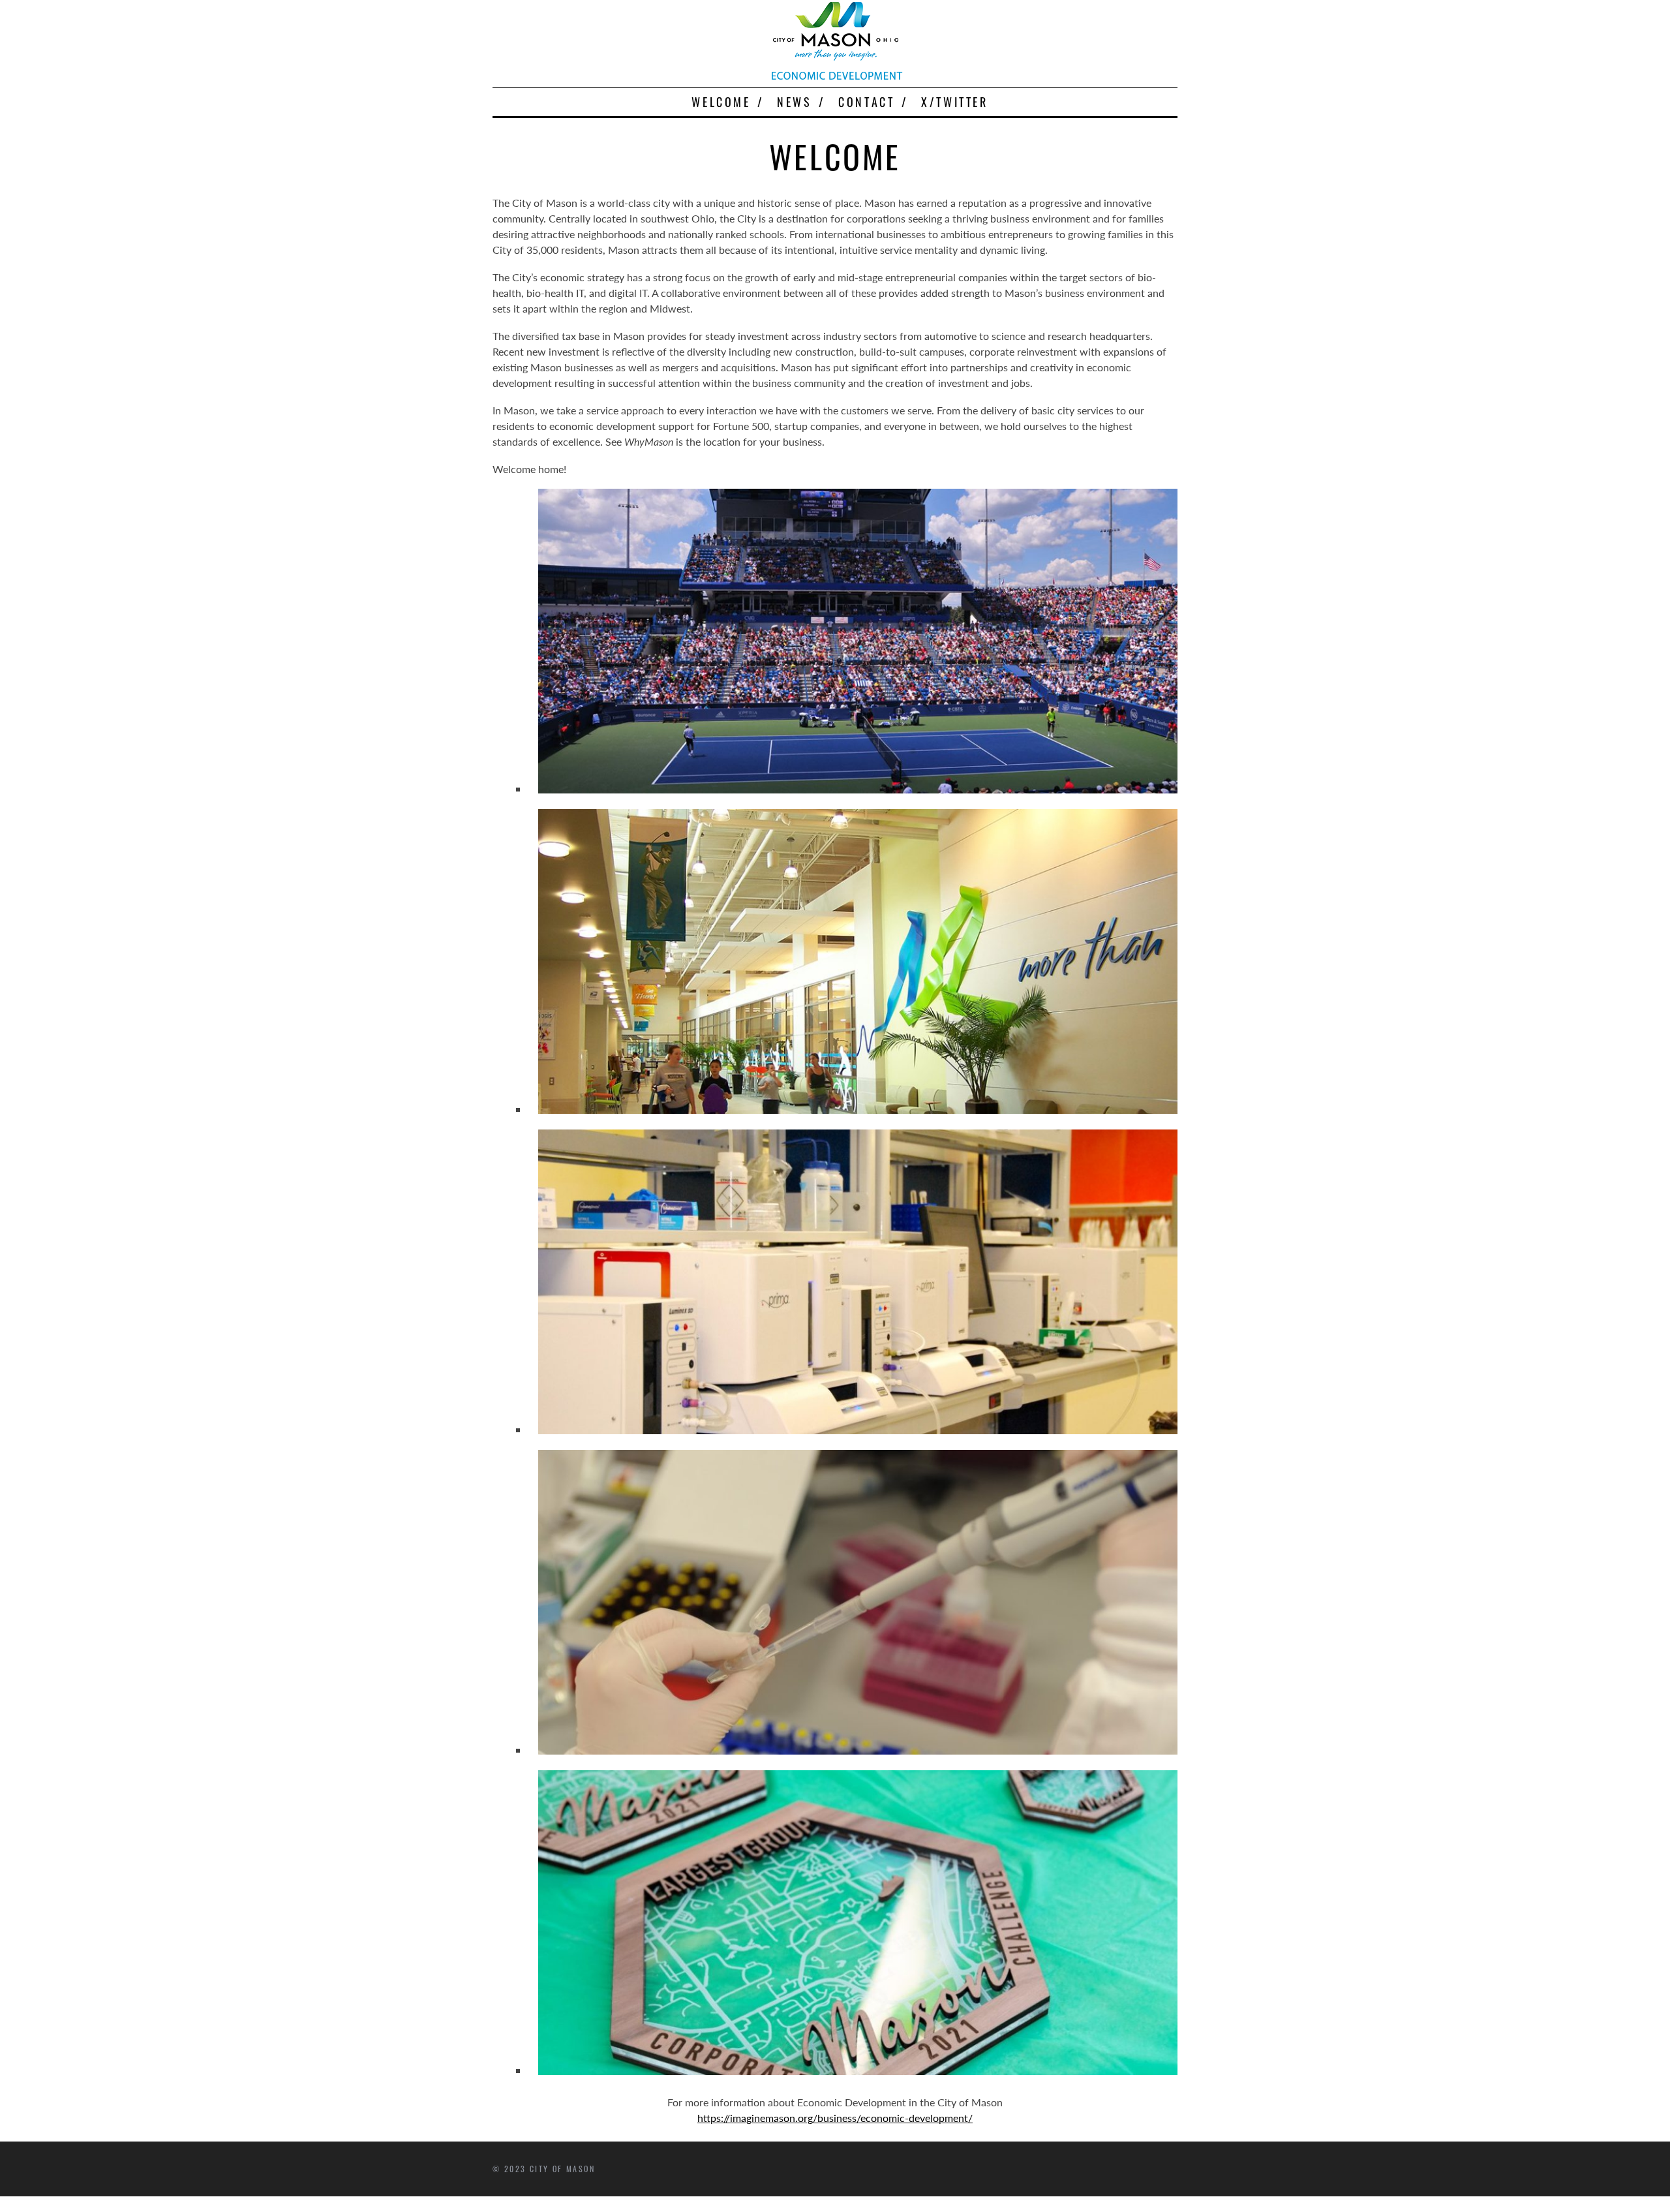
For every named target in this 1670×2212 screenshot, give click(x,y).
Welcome (721, 102)
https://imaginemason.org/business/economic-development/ (835, 2118)
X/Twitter (954, 102)
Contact (866, 102)
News (794, 102)
